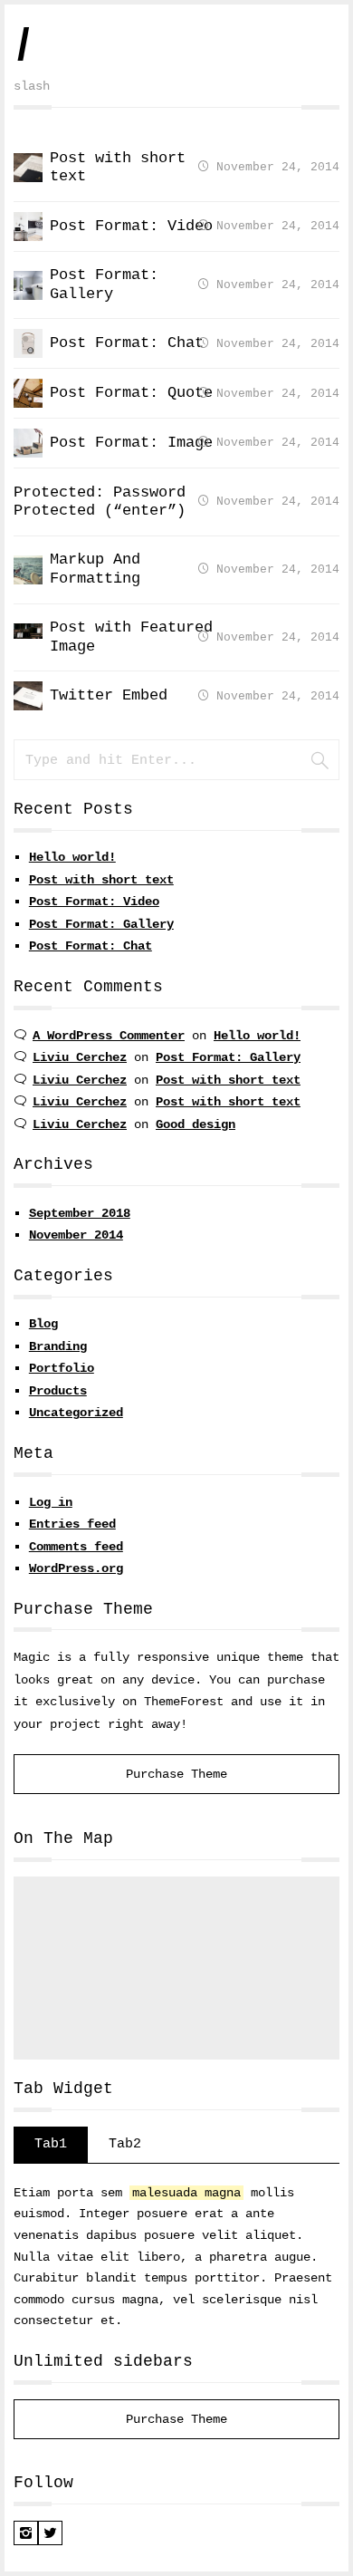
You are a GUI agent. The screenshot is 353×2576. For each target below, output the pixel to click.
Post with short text (101, 880)
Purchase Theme (176, 1774)
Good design (196, 1124)
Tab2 (125, 2144)
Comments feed (76, 1547)
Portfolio (62, 1368)
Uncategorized (76, 1413)
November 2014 (76, 1235)
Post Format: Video (94, 902)
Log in (51, 1502)
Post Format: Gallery (101, 924)
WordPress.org (76, 1568)
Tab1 (51, 2144)
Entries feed (72, 1524)
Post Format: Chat (91, 946)
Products (58, 1391)
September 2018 (80, 1213)
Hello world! (72, 857)
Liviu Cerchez (80, 1057)
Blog (43, 1324)
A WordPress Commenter (109, 1036)
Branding (58, 1346)
